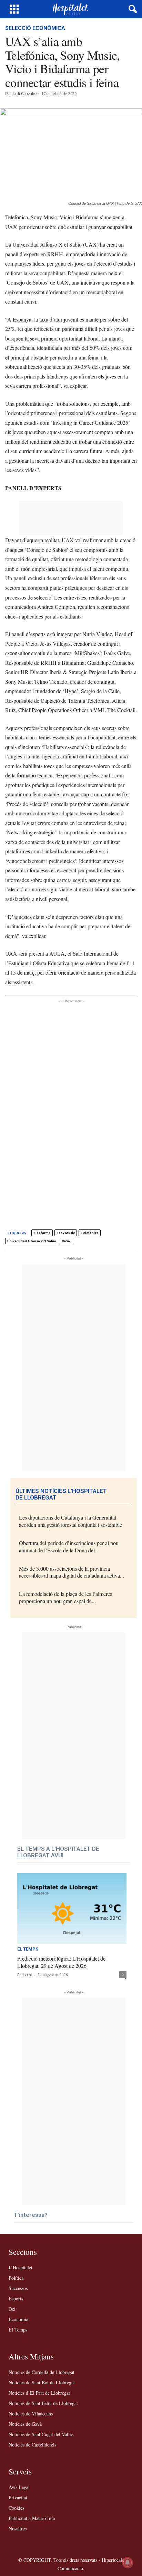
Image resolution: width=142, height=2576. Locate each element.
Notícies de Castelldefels (32, 2445)
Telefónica (90, 1233)
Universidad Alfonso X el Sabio (32, 1241)
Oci (12, 2309)
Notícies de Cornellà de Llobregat (42, 2372)
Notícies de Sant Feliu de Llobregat (43, 2403)
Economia (18, 2319)
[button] (131, 9)
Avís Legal (19, 2487)
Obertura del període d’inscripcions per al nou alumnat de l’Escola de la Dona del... (69, 1546)
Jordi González (24, 94)
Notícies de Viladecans (31, 2414)
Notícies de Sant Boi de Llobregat (42, 2382)
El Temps (28, 1949)
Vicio (66, 1241)
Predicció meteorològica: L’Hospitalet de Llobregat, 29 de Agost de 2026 (61, 1962)
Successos (18, 2288)
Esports (16, 2299)
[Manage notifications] (128, 2563)
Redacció (25, 1975)
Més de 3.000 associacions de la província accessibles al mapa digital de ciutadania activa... (72, 1572)
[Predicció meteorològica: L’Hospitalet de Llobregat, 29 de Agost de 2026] (72, 1909)
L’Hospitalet (21, 2267)
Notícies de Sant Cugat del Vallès (41, 2434)
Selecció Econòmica (35, 28)
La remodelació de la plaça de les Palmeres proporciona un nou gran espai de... (65, 1597)
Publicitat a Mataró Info (32, 2518)
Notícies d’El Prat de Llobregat (39, 2393)
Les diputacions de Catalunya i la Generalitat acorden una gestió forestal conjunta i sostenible (70, 1521)
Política (16, 2278)
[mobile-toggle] (14, 9)
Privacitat (18, 2497)
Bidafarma (42, 1233)
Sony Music (66, 1233)
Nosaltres (18, 2529)
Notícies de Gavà (25, 2424)
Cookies (16, 2508)
